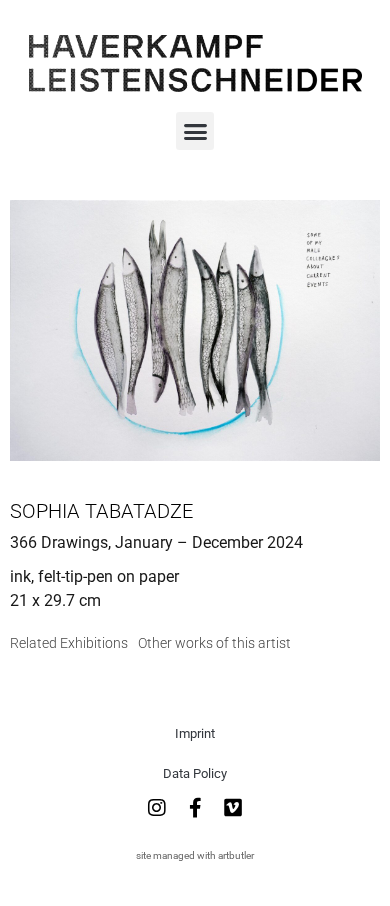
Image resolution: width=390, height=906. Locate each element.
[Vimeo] (233, 808)
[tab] (69, 643)
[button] (195, 131)
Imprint (195, 733)
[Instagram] (157, 808)
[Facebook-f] (195, 808)
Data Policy (195, 773)
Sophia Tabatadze (101, 511)
